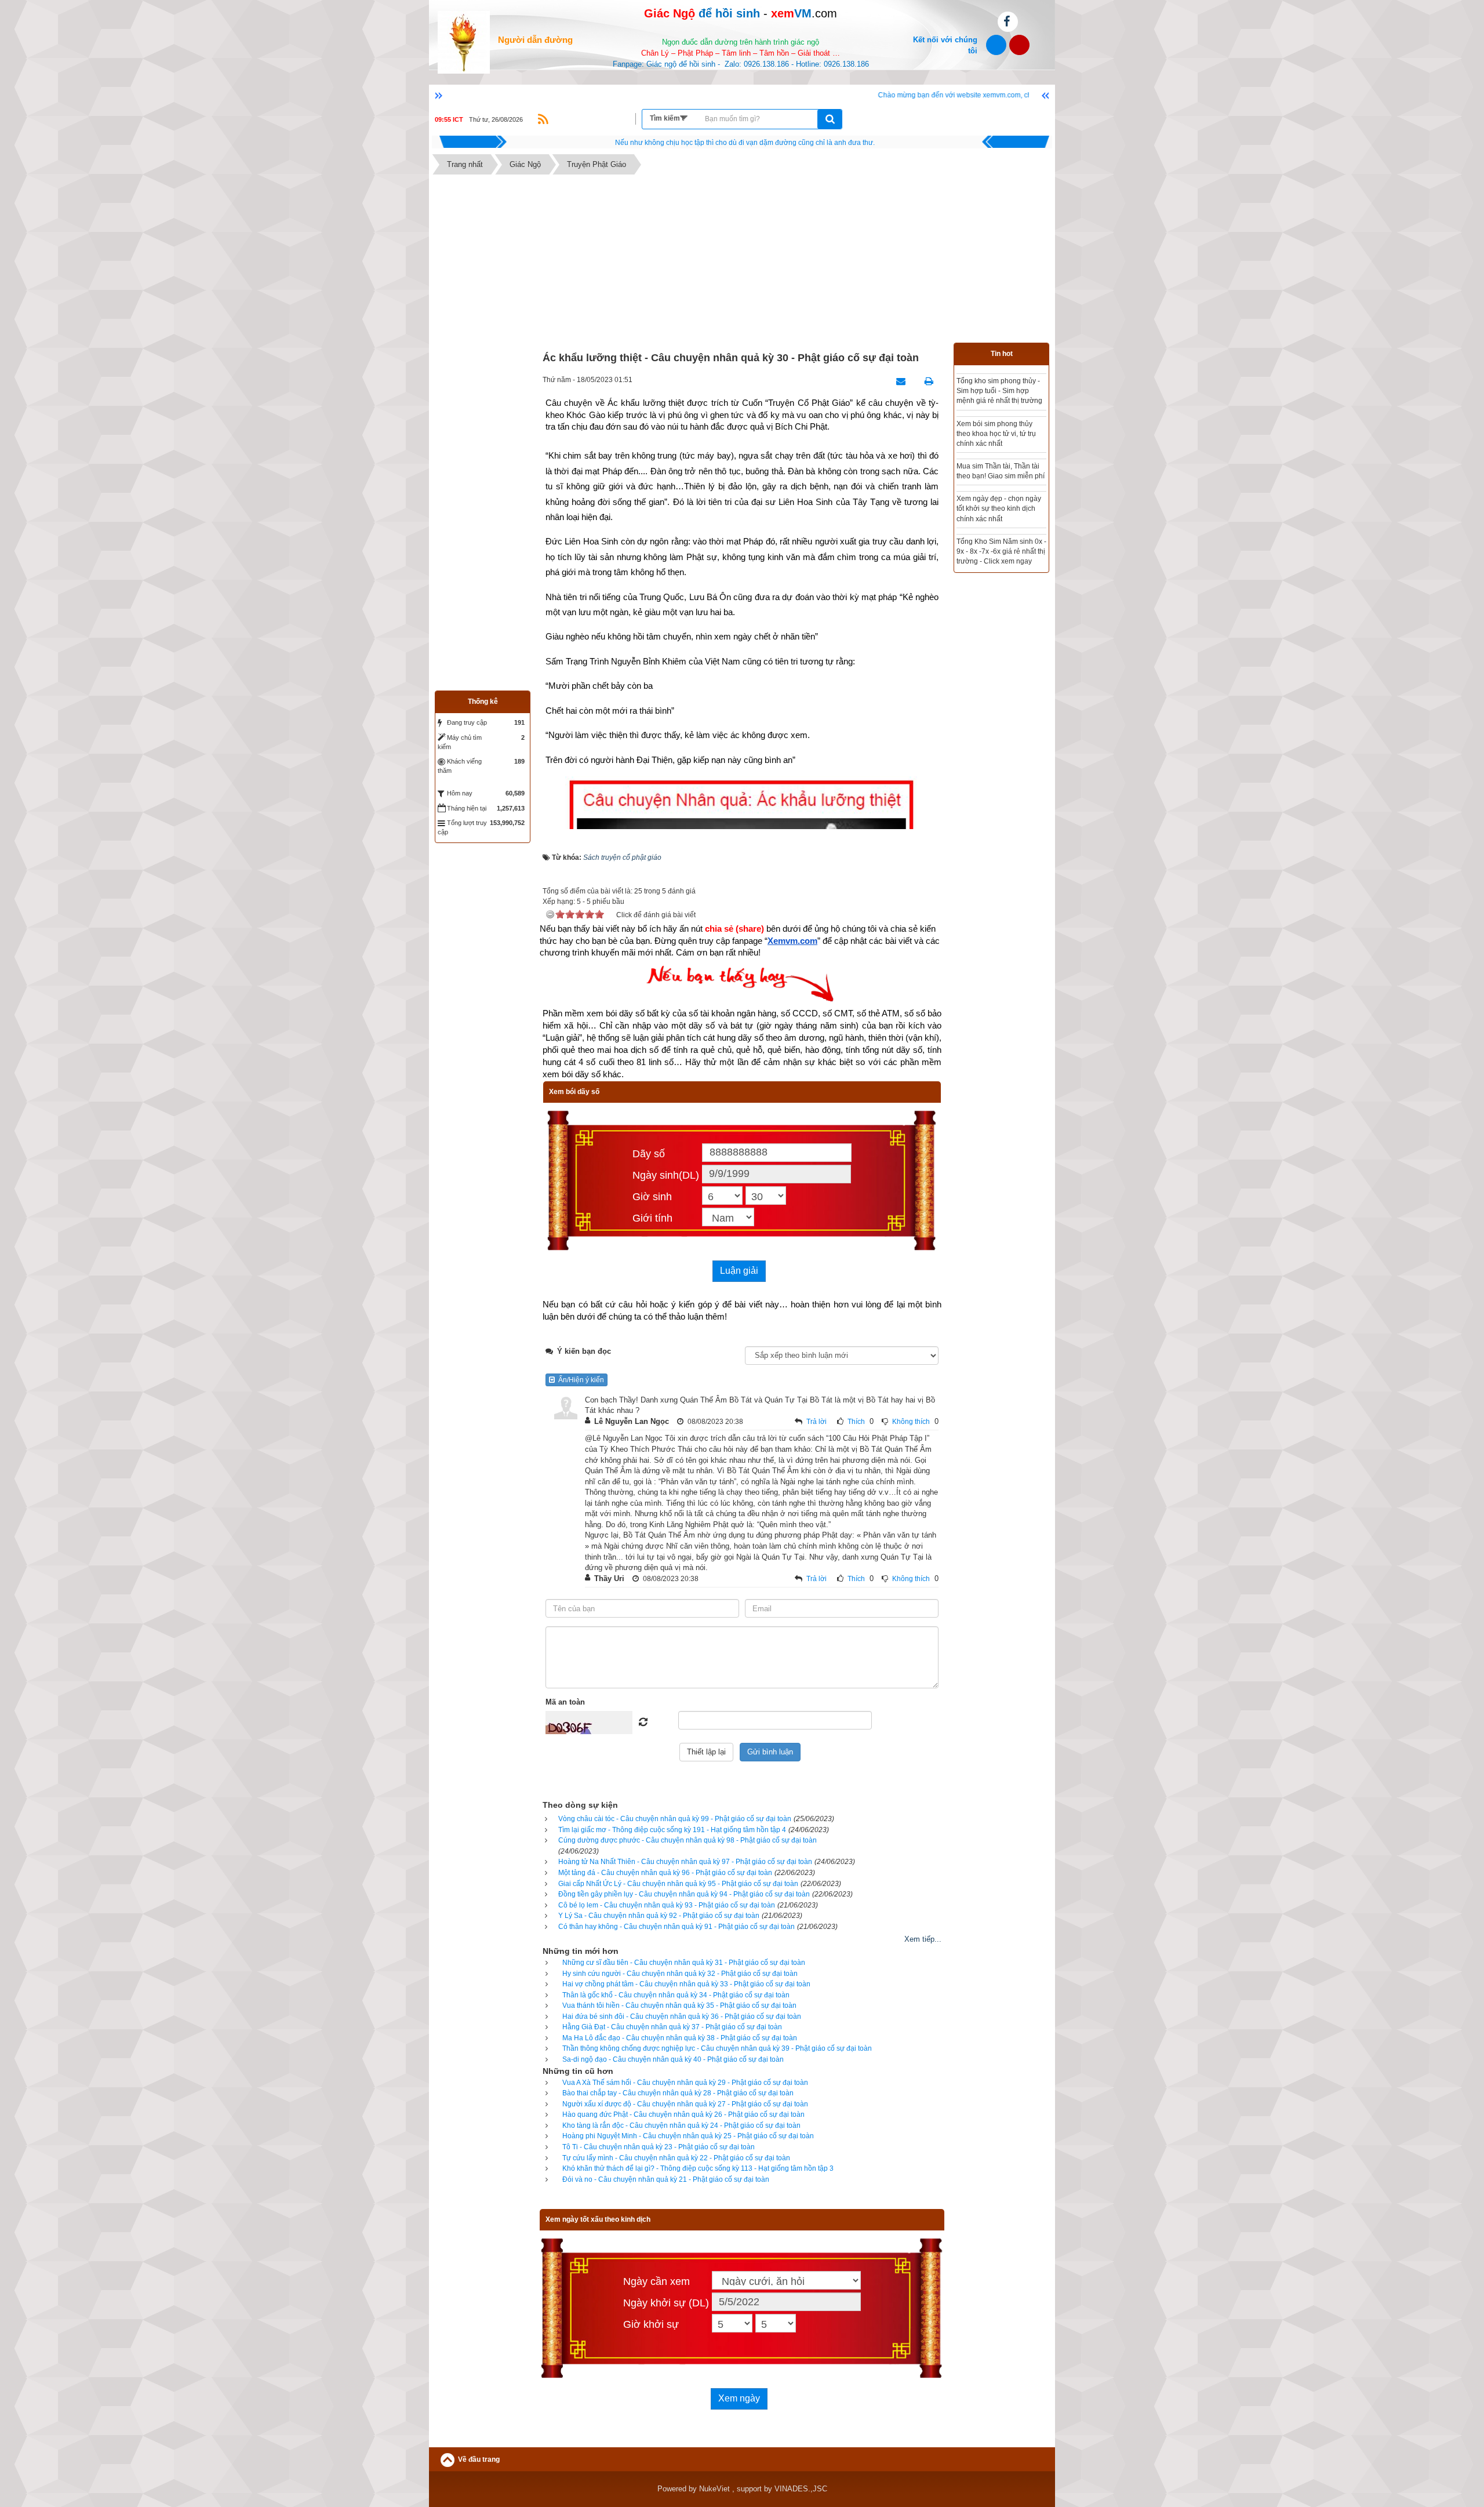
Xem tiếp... (923, 1939)
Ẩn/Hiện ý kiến (579, 1380)
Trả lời (816, 1422)
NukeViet (714, 2489)
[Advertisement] (742, 261)
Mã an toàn (565, 1702)
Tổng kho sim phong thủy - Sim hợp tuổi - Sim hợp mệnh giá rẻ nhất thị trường (999, 391)
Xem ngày (739, 2398)
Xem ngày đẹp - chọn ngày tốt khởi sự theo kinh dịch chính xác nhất (999, 508)
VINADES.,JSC (801, 2489)
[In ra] (926, 381)
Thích (856, 1422)
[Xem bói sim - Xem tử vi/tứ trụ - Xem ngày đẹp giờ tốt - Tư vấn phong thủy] (464, 41)
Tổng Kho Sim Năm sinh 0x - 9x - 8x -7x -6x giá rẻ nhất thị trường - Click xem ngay (1001, 551)
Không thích (911, 1422)
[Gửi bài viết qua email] (898, 381)
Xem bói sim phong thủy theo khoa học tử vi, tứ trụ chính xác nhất (996, 434)
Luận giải (739, 1271)
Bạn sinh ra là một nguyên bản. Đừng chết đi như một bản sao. (745, 143)
